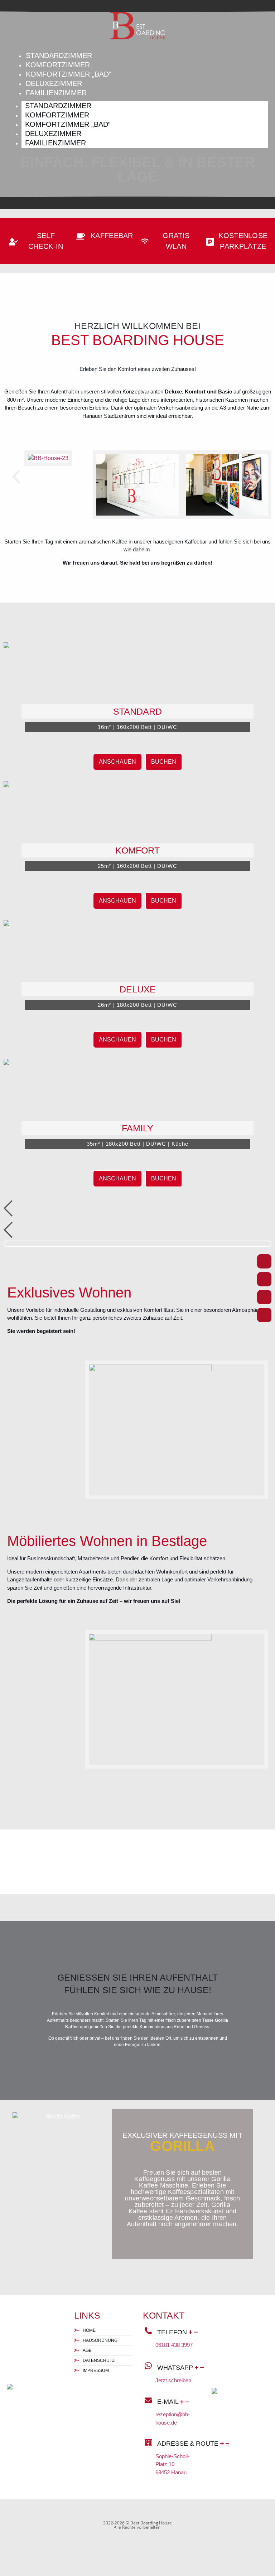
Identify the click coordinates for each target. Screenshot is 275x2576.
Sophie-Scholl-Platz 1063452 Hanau (172, 2464)
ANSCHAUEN (117, 762)
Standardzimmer (59, 55)
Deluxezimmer (54, 83)
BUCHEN (164, 762)
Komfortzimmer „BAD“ (69, 74)
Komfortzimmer (58, 65)
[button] (16, 477)
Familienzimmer (56, 93)
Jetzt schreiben (173, 2380)
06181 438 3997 (174, 2345)
